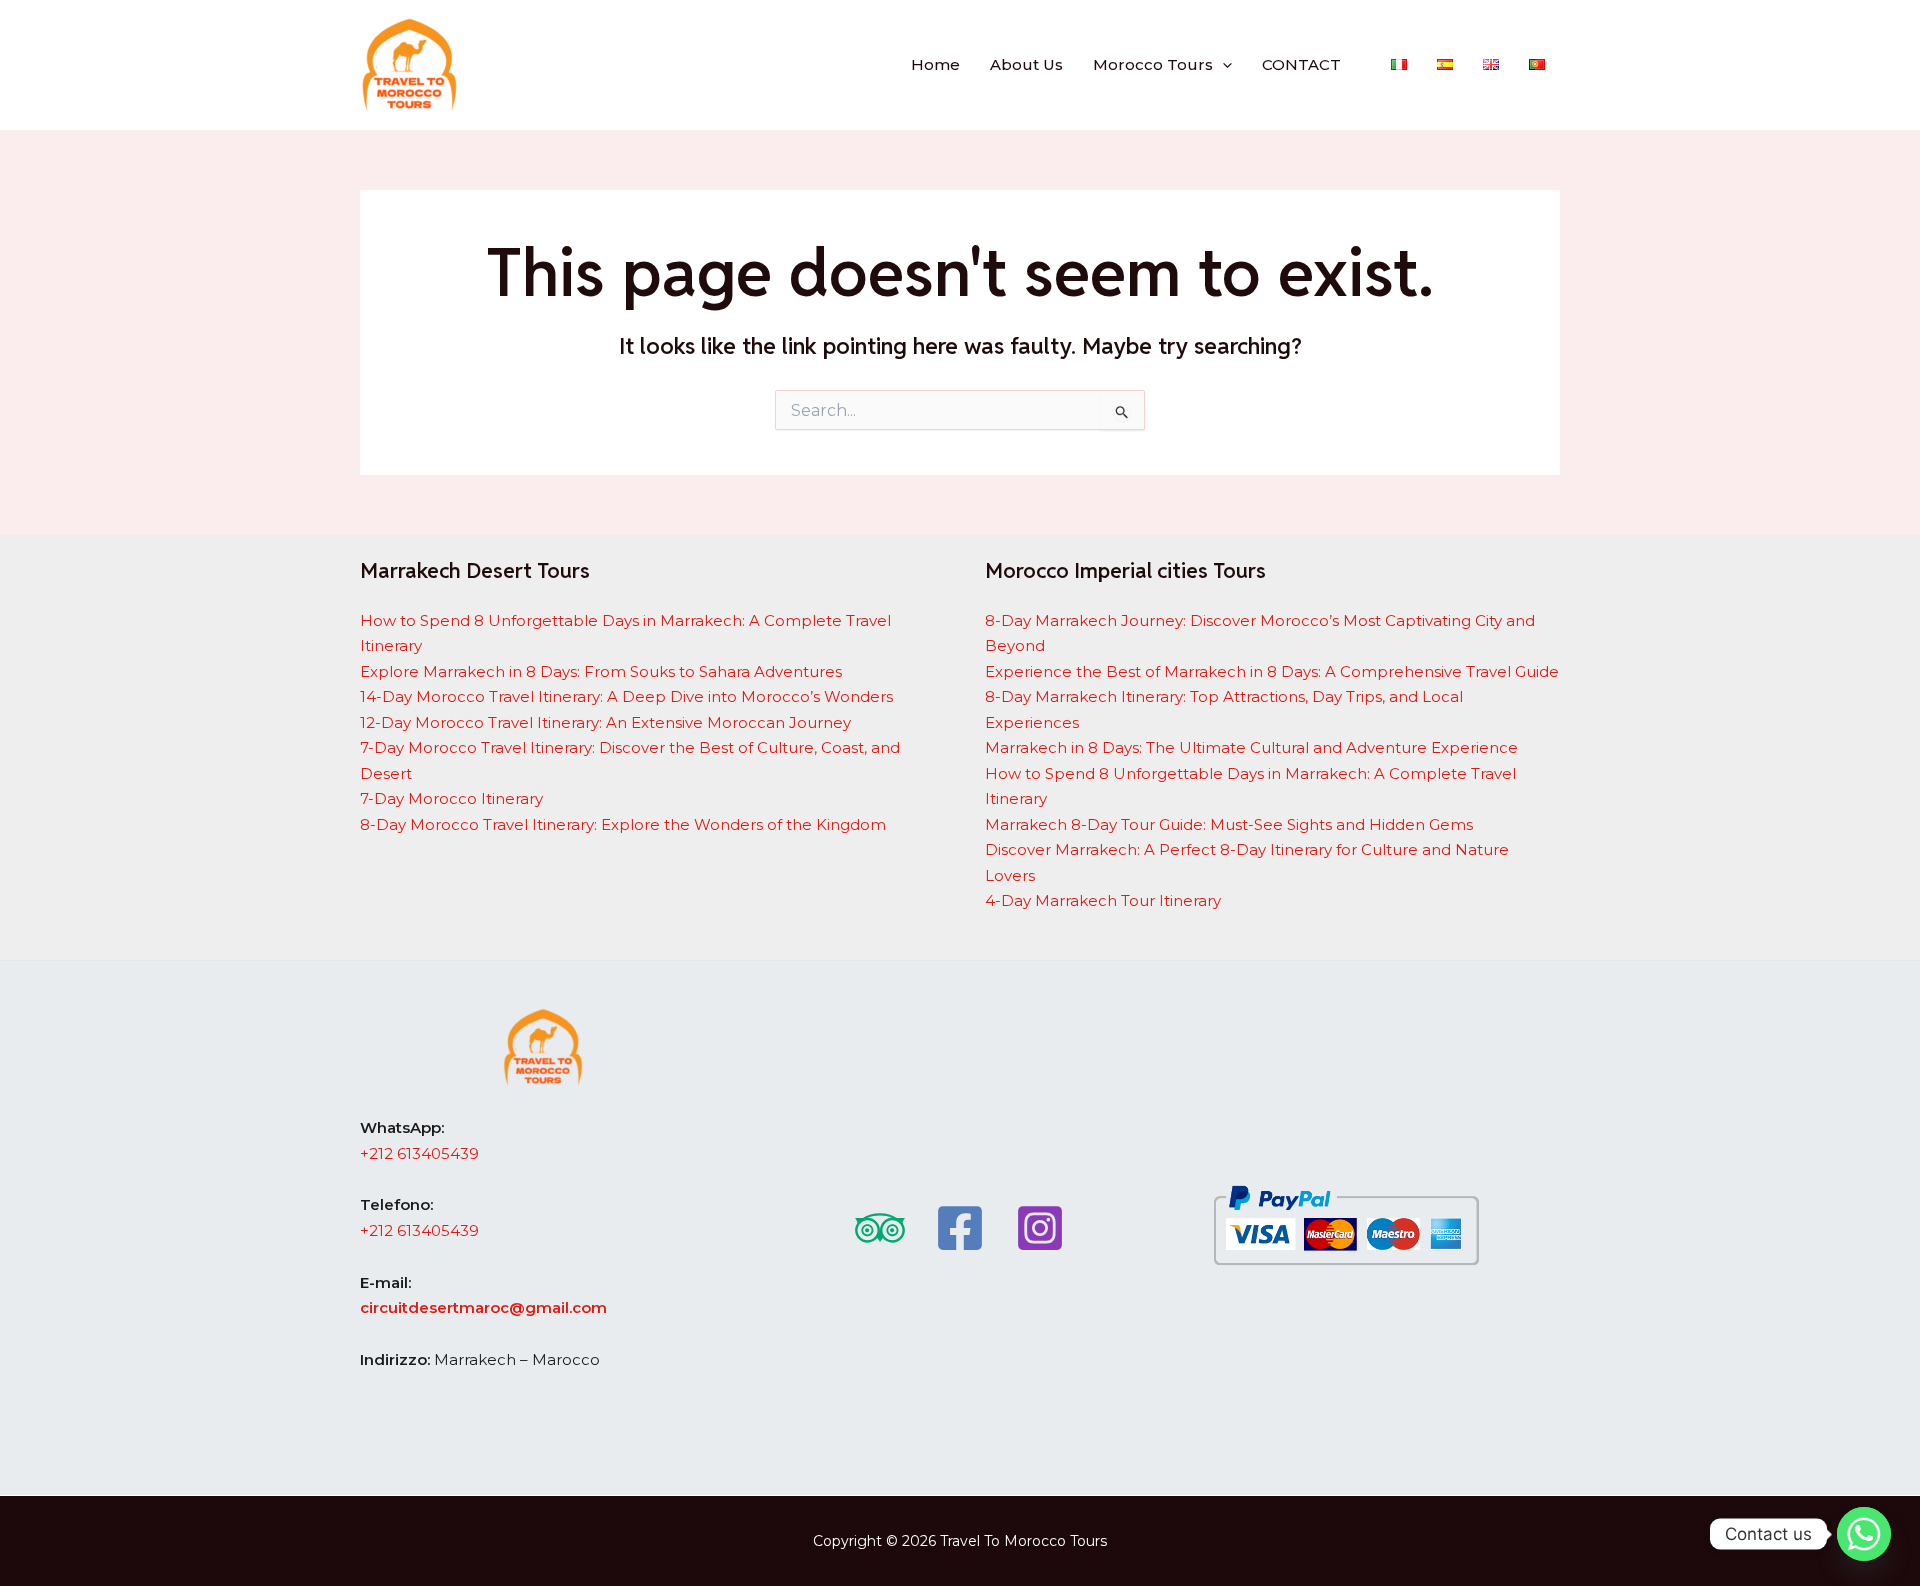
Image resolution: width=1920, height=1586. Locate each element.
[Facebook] (960, 1228)
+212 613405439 (419, 1153)
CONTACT (1301, 64)
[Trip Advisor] (880, 1228)
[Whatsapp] (1864, 1534)
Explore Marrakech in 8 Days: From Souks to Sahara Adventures (601, 671)
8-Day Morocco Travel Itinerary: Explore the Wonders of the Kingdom (623, 824)
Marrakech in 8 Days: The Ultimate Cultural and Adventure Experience (1251, 747)
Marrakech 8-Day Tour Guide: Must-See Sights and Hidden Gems (1229, 824)
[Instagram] (1040, 1228)
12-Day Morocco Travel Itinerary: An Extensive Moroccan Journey (605, 722)
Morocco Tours (1153, 64)
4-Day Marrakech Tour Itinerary (1103, 900)
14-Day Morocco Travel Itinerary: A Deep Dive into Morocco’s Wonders (626, 696)
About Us (1026, 64)
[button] (1222, 64)
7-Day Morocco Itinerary (451, 798)
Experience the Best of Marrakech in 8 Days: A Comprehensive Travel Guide (1272, 671)
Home (935, 64)
